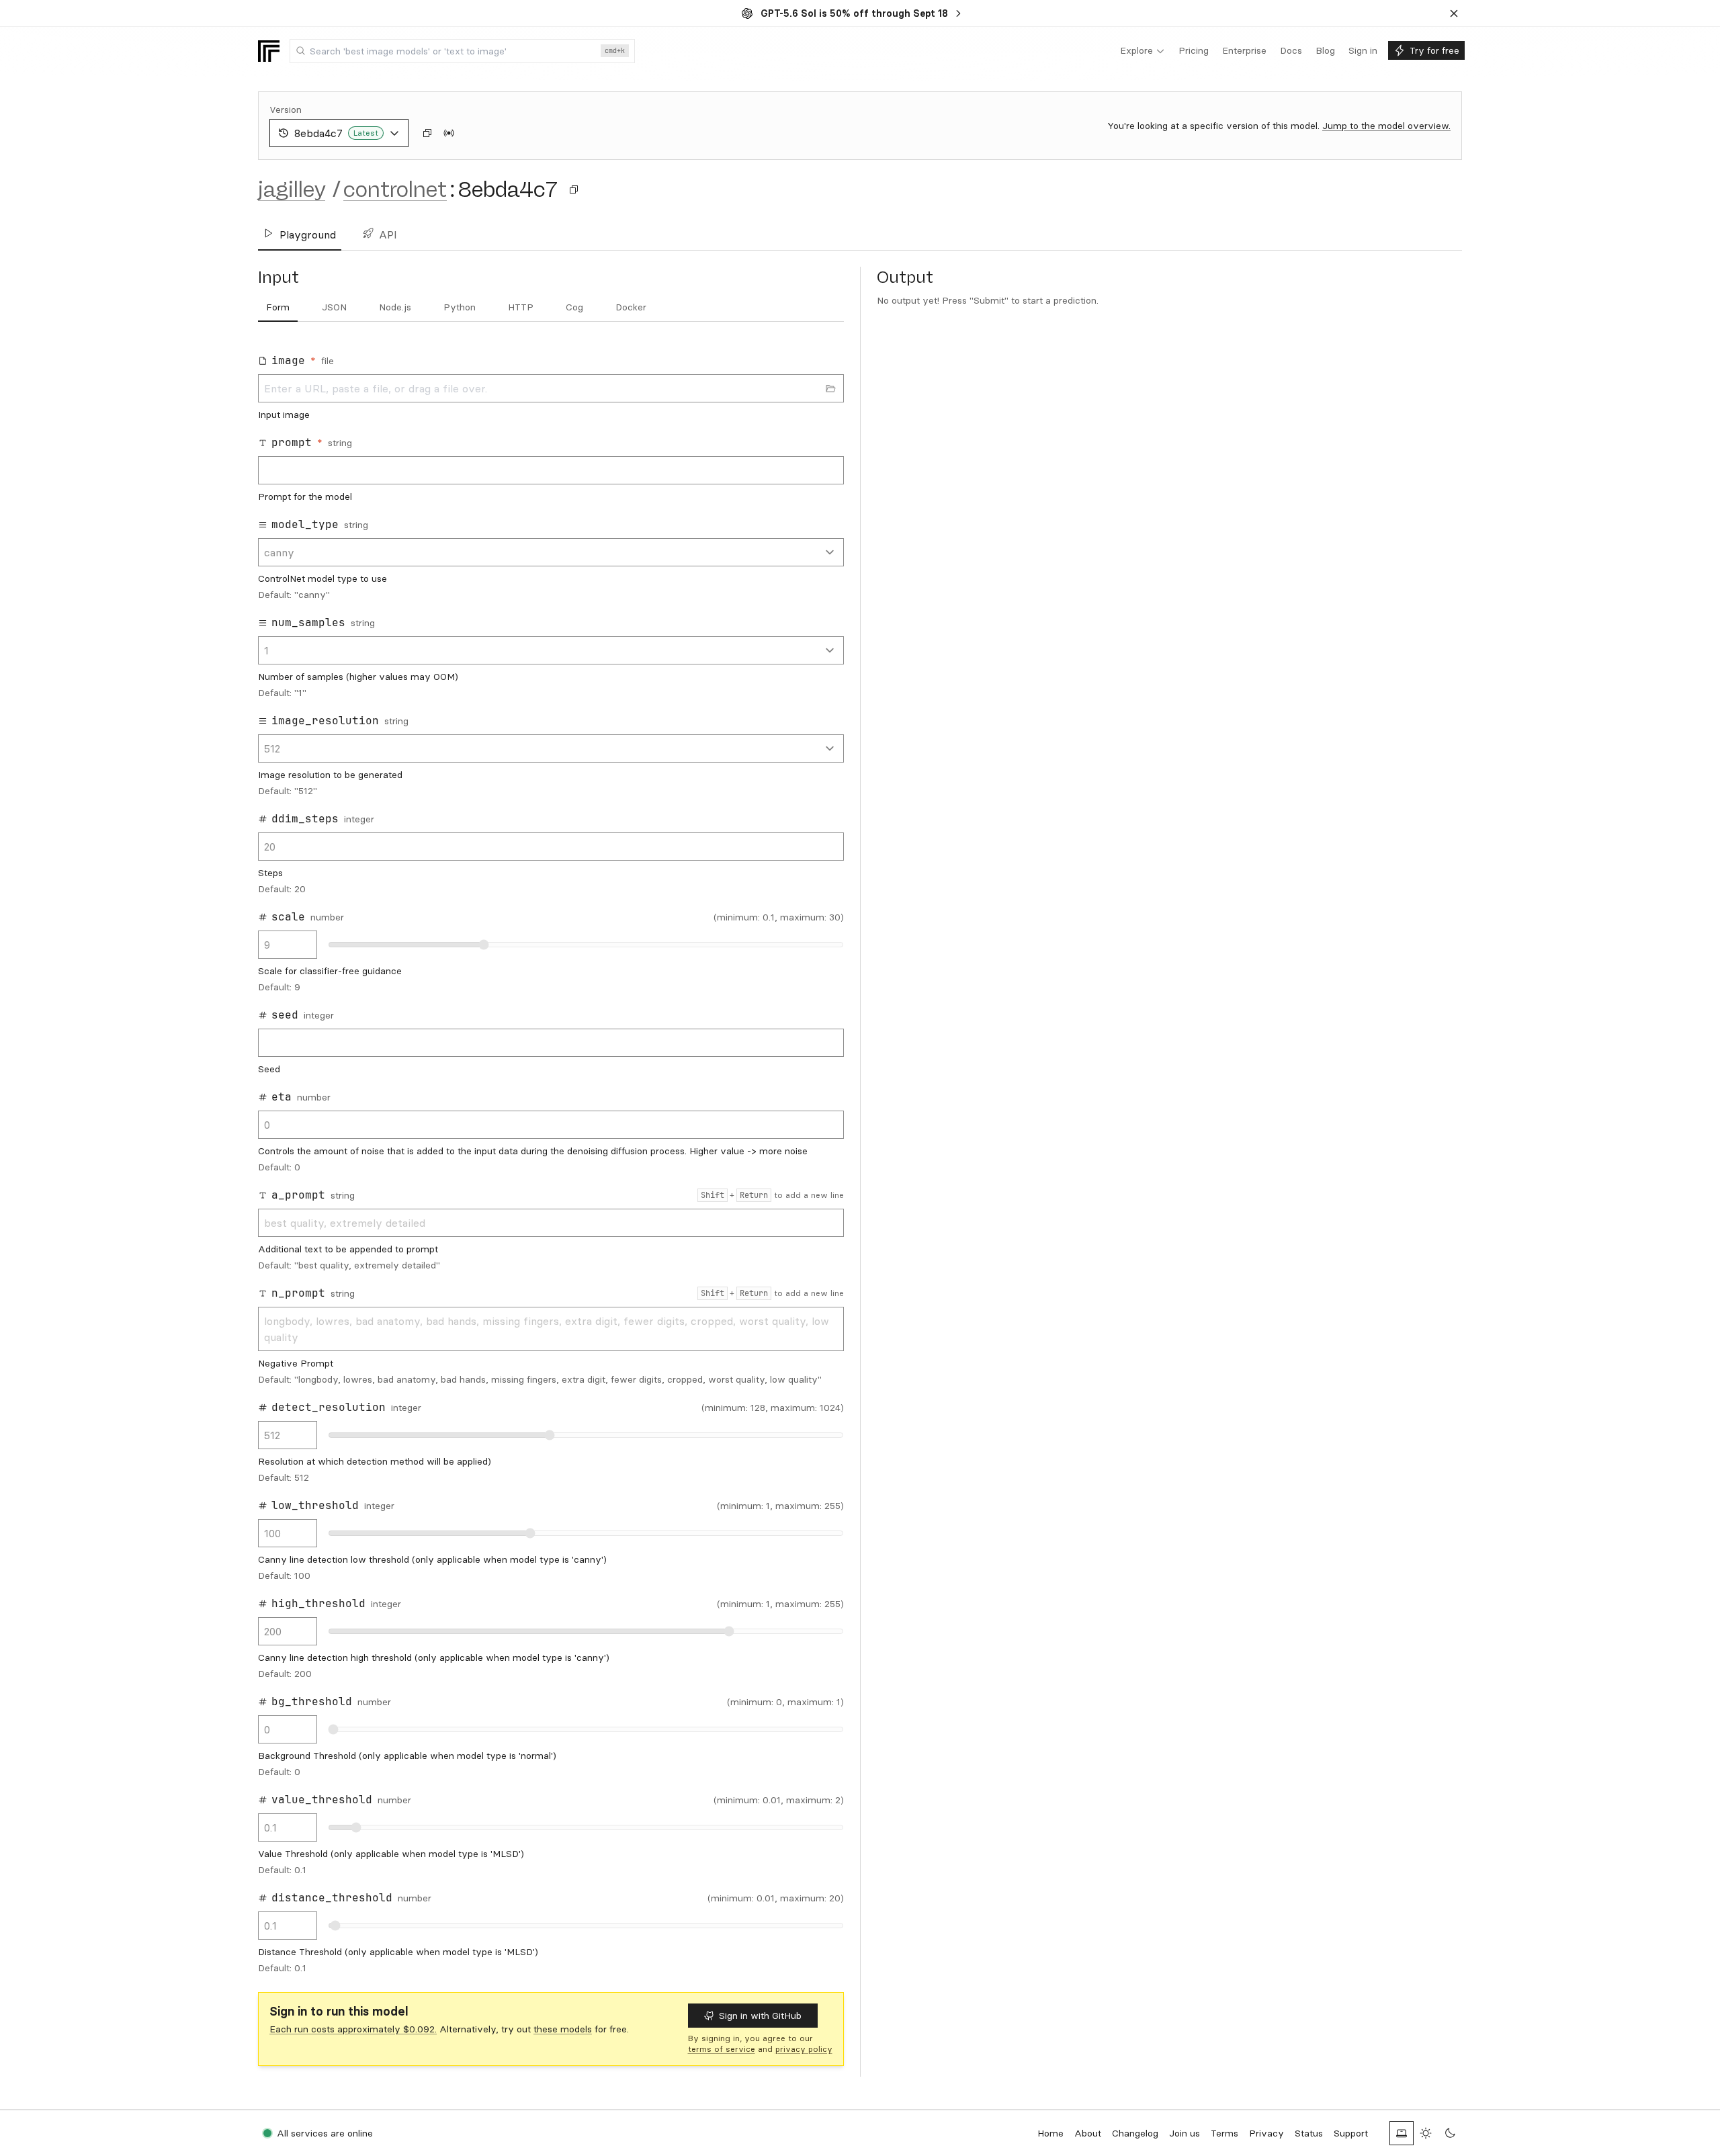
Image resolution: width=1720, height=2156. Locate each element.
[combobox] (462, 51)
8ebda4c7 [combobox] (336, 133)
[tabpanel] (551, 1160)
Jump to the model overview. (1386, 126)
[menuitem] (1143, 51)
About (1088, 2133)
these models (563, 2029)
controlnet (395, 189)
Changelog (1135, 2133)
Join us (1185, 2133)
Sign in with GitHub (760, 2016)
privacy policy (804, 2049)
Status (1309, 2133)
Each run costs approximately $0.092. (353, 2029)
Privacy (1266, 2133)
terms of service (722, 2049)
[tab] (278, 308)
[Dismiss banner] (1454, 13)
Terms (1224, 2133)
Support (1351, 2133)
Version (286, 110)
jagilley (292, 189)
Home (1050, 2133)
